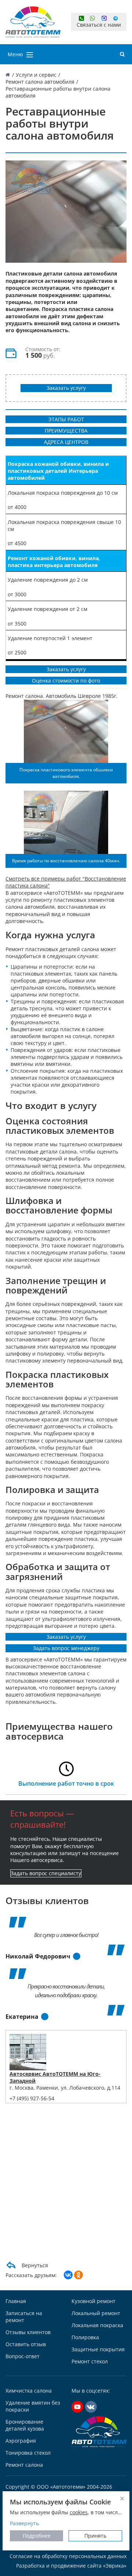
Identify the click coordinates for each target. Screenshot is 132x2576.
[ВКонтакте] (68, 2275)
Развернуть (24, 2523)
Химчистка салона (29, 2391)
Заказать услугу (66, 388)
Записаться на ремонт (24, 2317)
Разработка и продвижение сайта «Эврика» (71, 2566)
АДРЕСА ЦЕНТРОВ (66, 442)
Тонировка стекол (28, 2453)
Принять (95, 2536)
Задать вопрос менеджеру (66, 1648)
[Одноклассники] (78, 2275)
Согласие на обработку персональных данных (68, 2556)
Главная (16, 2301)
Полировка (85, 2337)
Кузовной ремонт (93, 2301)
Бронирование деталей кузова (25, 2425)
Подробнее (37, 2536)
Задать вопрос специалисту (46, 1873)
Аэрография (21, 2441)
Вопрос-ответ (23, 2356)
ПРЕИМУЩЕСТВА (66, 431)
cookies (79, 2512)
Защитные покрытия (98, 2349)
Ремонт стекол (90, 2361)
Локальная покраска (97, 2325)
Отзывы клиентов (28, 2332)
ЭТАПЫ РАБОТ (66, 419)
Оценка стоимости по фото (66, 681)
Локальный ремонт (96, 2313)
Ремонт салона (24, 2465)
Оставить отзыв (26, 2344)
